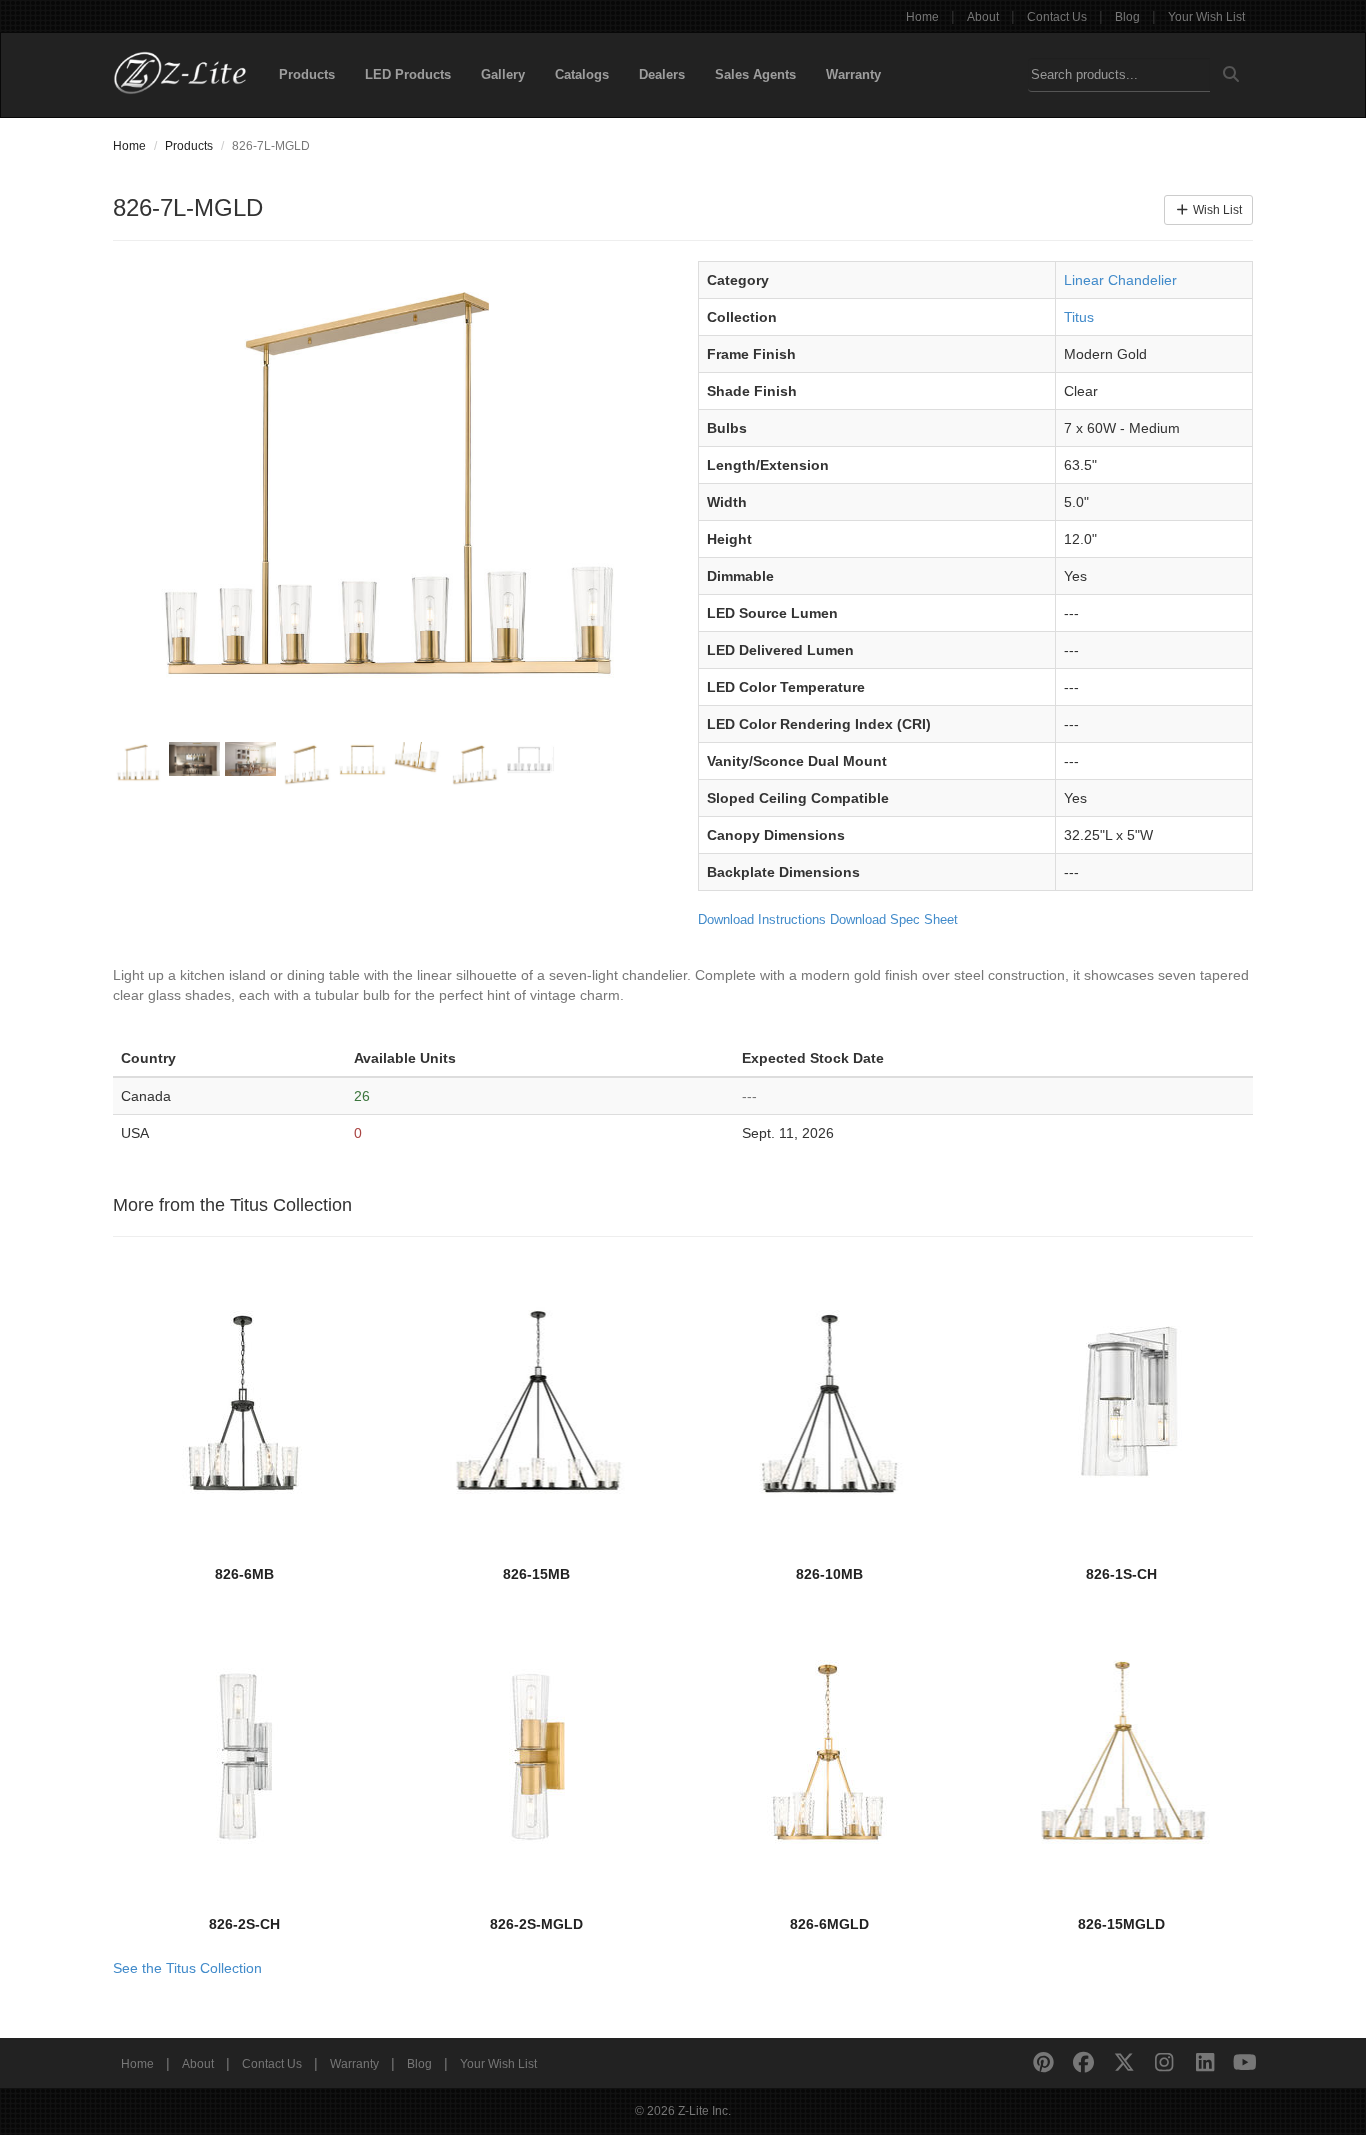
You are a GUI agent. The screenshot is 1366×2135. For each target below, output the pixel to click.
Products (307, 74)
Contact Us (1057, 17)
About (983, 17)
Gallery (503, 74)
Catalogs (582, 74)
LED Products (408, 74)
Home (922, 17)
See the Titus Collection (187, 1968)
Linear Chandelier (1120, 280)
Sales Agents (755, 74)
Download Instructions (762, 919)
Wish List (1216, 210)
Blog (1127, 17)
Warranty (853, 74)
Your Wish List (1206, 17)
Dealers (662, 74)
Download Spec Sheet (894, 919)
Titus (1079, 317)
